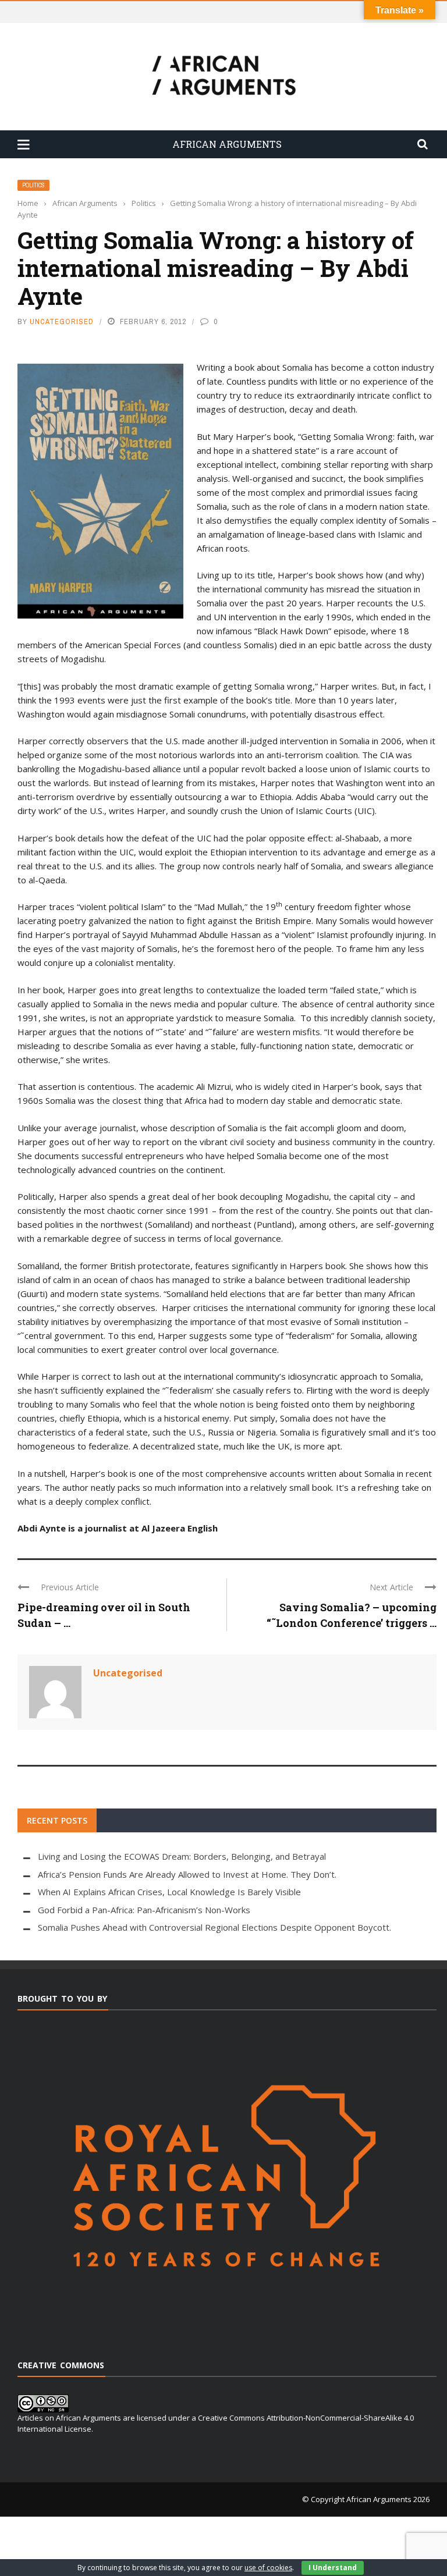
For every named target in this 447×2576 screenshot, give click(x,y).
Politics (33, 185)
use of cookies (268, 2568)
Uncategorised (62, 321)
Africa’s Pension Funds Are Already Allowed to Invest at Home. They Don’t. (187, 1874)
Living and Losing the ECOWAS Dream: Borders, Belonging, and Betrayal (182, 1856)
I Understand (333, 2568)
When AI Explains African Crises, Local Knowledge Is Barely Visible (169, 1892)
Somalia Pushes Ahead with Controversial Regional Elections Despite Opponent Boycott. (214, 1927)
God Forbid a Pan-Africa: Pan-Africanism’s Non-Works (144, 1910)
